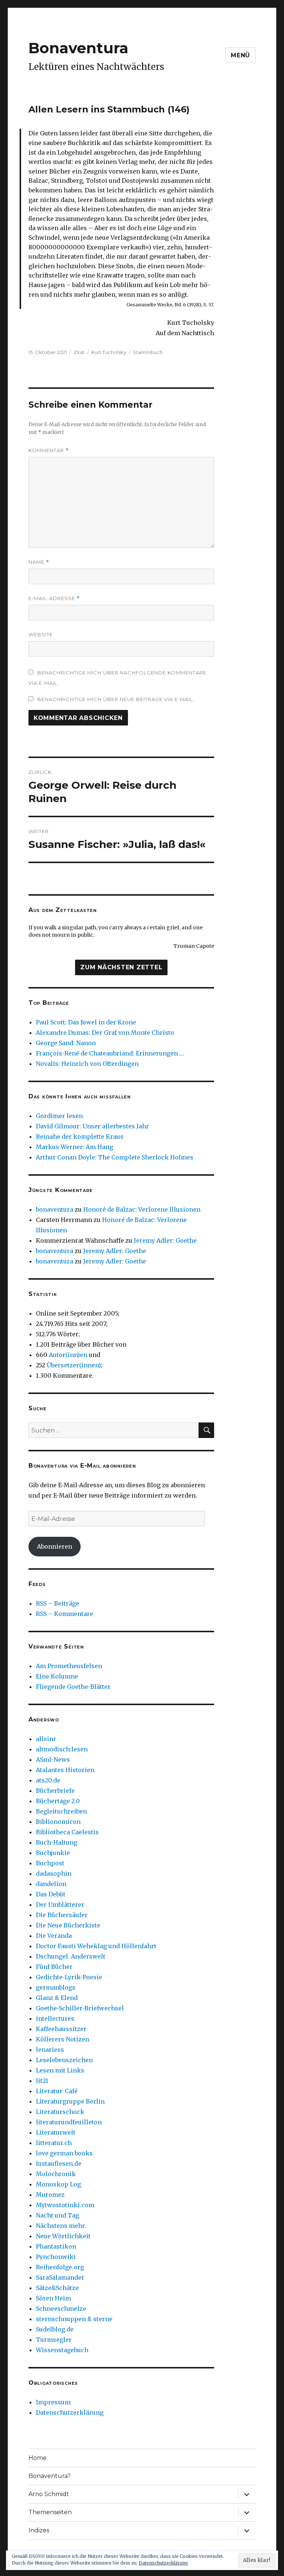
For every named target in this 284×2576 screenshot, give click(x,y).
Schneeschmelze (61, 2309)
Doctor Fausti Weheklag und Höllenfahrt (96, 1946)
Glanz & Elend (57, 1998)
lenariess (50, 2050)
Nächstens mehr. (61, 2226)
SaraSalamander (60, 2277)
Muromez (50, 2195)
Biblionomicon (58, 1822)
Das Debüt (51, 1894)
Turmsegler (54, 2340)
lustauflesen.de (59, 2163)
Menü (240, 55)
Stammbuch (148, 352)
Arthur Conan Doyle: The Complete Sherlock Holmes (115, 1157)
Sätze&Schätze (57, 2288)
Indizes (39, 2530)
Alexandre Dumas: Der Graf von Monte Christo (105, 1033)
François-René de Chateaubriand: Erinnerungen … (110, 1053)
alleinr (46, 1739)
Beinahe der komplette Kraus (80, 1137)
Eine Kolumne (57, 1676)
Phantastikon (56, 2246)
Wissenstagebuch (62, 2350)
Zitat (79, 352)
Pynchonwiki (56, 2257)
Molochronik (56, 2174)
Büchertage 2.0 (58, 1801)
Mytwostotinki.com (65, 2205)
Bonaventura (78, 48)
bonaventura (55, 1209)
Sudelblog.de (55, 2329)
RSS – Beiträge (58, 1603)
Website (41, 634)
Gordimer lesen (59, 1116)
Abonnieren (55, 1546)
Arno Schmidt (49, 2494)
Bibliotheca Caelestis (67, 1832)
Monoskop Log (58, 2184)
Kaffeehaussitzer (61, 2029)
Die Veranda (54, 1936)
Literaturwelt (56, 2132)
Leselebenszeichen (64, 2060)
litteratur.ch (54, 2143)
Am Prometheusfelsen (69, 1666)
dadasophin (54, 1873)
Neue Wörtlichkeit (63, 2236)
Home (38, 2458)
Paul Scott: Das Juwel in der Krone (86, 1022)
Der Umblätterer (60, 1905)
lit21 (42, 2081)
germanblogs (56, 1987)
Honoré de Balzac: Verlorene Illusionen (142, 1209)
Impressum (53, 2402)
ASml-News (53, 1760)
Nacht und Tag (58, 2215)
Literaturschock (60, 2112)
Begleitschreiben (61, 1811)
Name (39, 562)
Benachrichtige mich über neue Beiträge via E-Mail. (116, 699)
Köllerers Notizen (62, 2039)
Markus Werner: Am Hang (75, 1147)
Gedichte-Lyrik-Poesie (69, 1977)
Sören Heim (53, 2298)
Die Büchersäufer (62, 1915)
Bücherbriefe (55, 1791)
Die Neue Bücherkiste (68, 1925)
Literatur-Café (57, 2091)
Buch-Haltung (57, 1842)
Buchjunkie (53, 1853)
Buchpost (50, 1863)
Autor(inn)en (68, 1355)
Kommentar (49, 450)
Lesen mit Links (60, 2070)
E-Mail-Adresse (54, 598)
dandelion (51, 1884)
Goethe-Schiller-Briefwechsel (80, 2008)
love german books (64, 2153)
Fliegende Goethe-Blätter (73, 1687)
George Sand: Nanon (66, 1043)
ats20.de (48, 1780)
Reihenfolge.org (60, 2267)
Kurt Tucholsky (109, 352)
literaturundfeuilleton (69, 2122)
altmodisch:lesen (62, 1749)
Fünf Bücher (54, 1967)
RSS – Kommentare (65, 1614)
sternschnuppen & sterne (74, 2319)
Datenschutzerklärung (70, 2412)
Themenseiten (50, 2512)
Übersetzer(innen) (74, 1365)
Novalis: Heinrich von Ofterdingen (87, 1064)
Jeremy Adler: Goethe (165, 1240)
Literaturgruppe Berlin (70, 2101)
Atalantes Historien (65, 1770)
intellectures (55, 2018)
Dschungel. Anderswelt (71, 1956)
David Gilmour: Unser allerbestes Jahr (92, 1126)
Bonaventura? (50, 2476)
